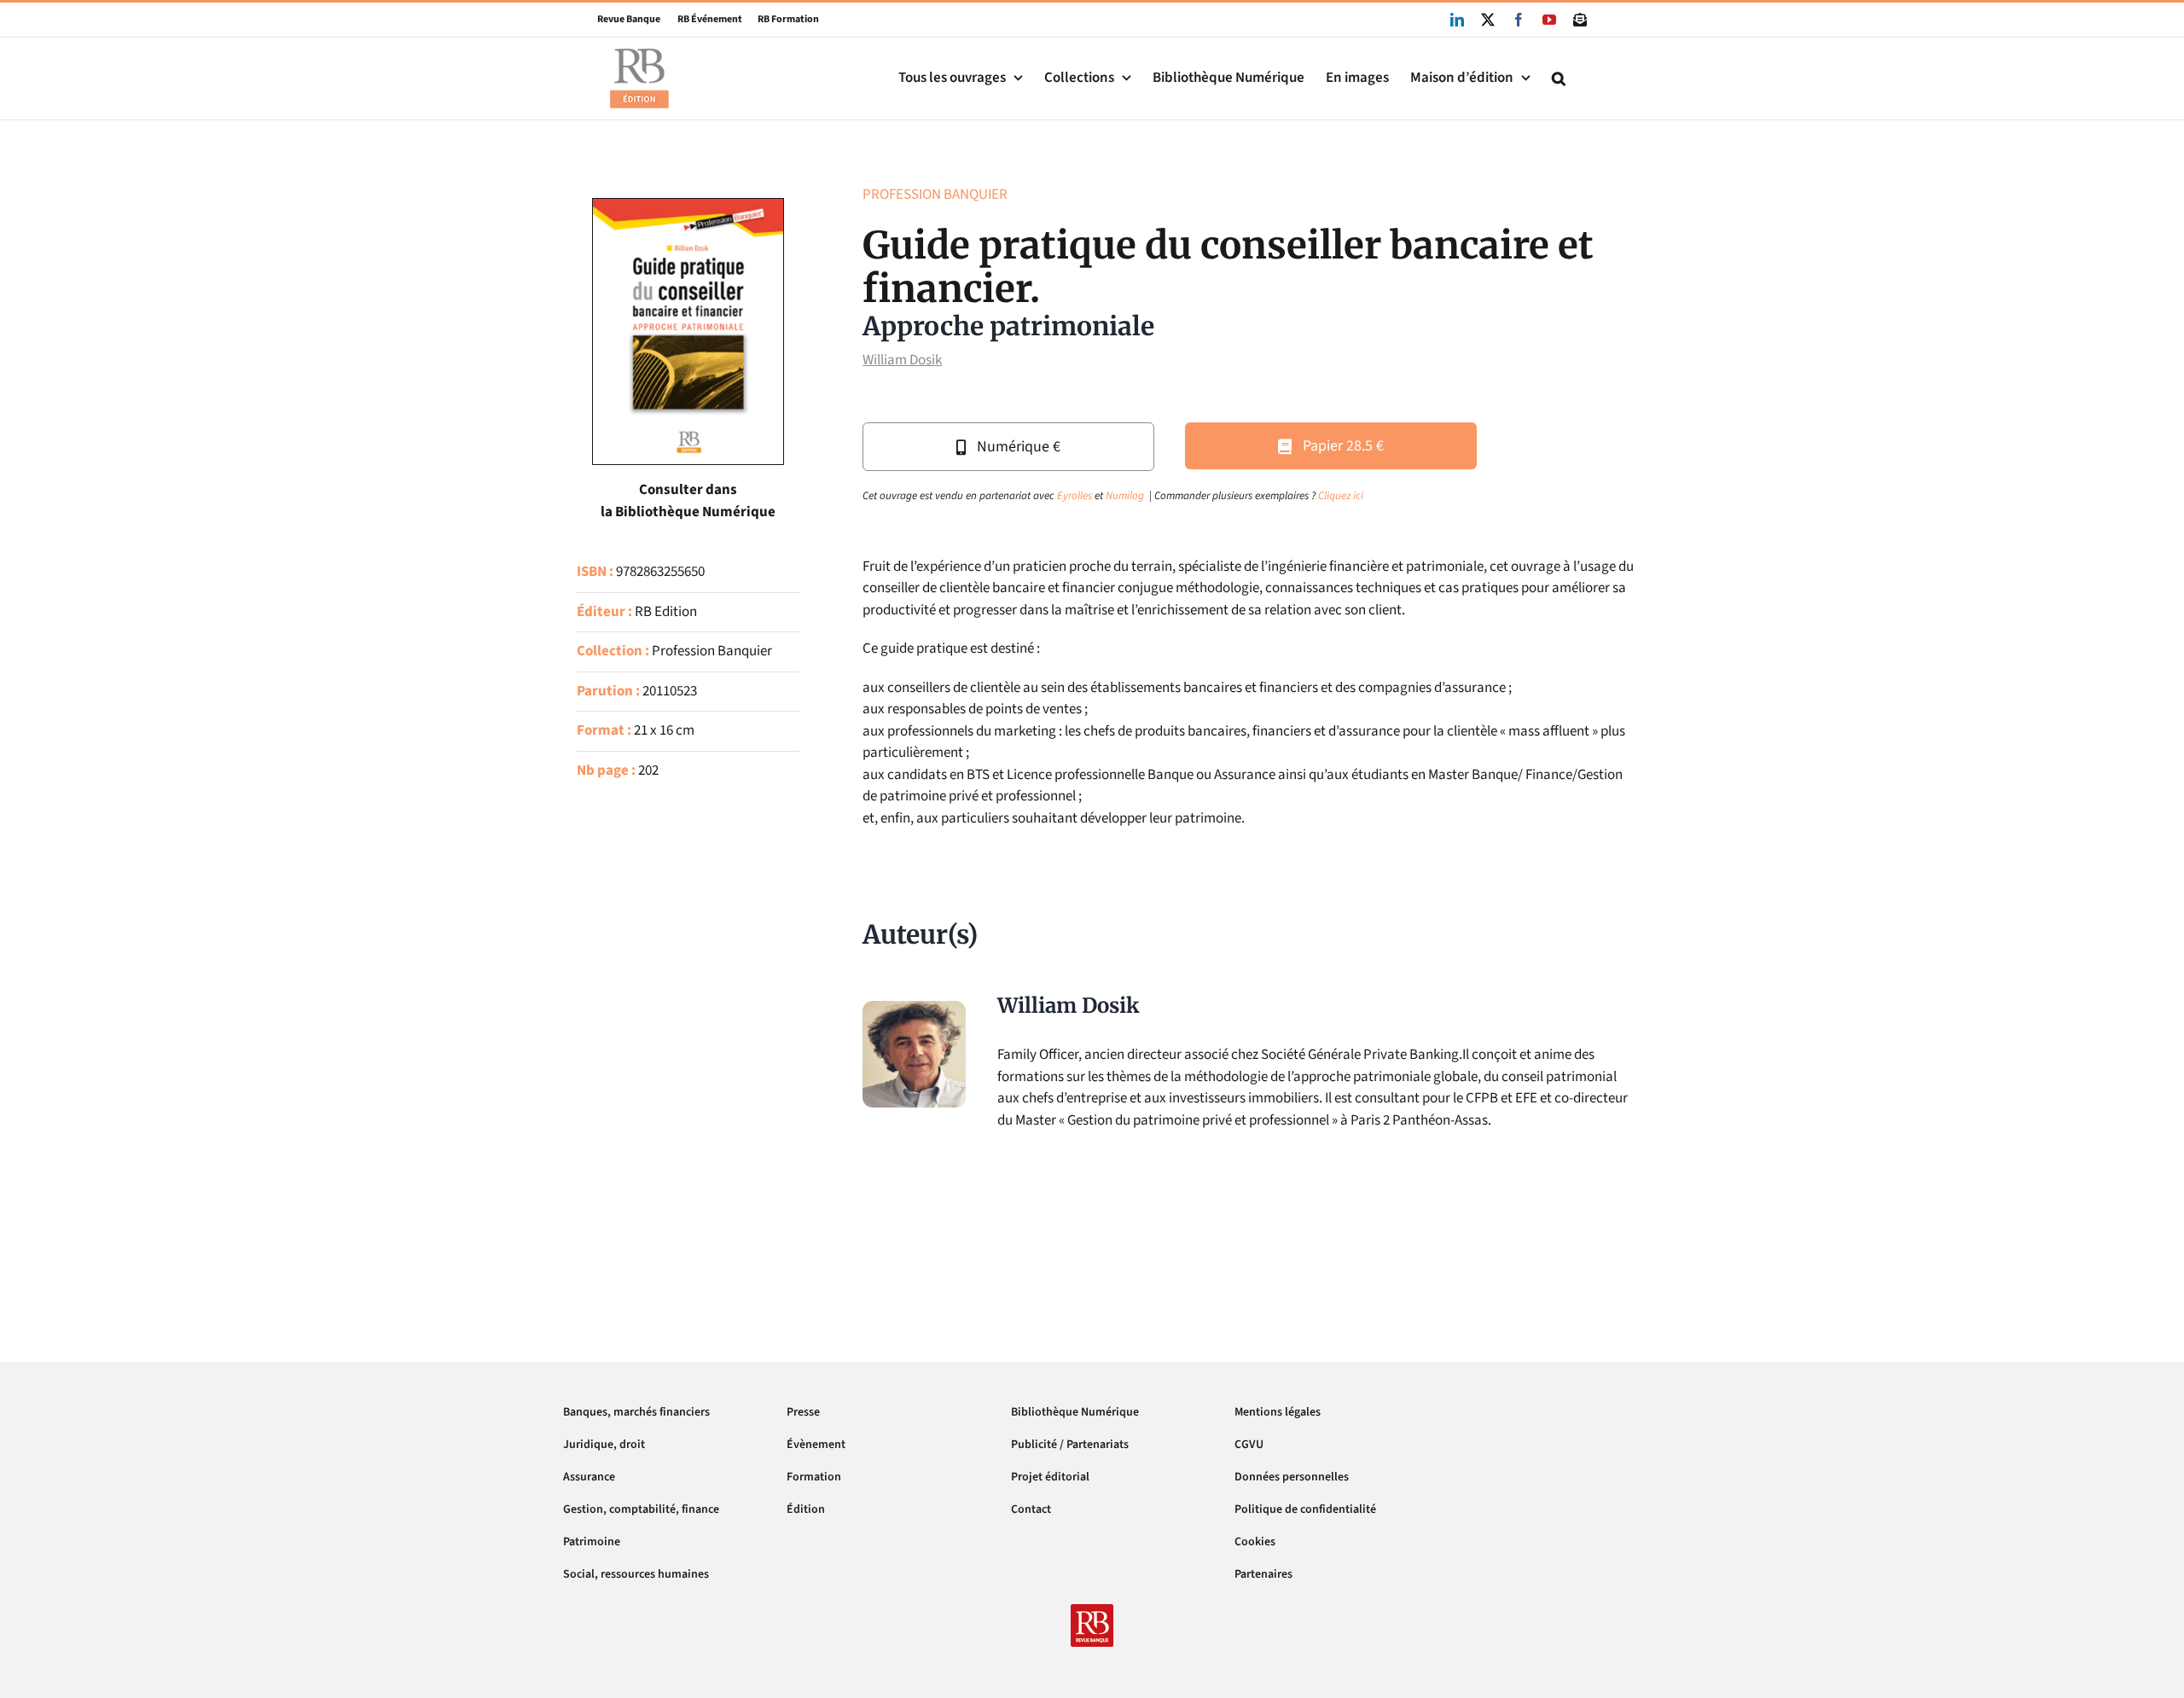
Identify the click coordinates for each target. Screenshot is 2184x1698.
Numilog (1125, 496)
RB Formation (781, 19)
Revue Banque (629, 19)
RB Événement (701, 19)
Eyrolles (1075, 496)
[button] (1559, 78)
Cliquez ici (1341, 496)
